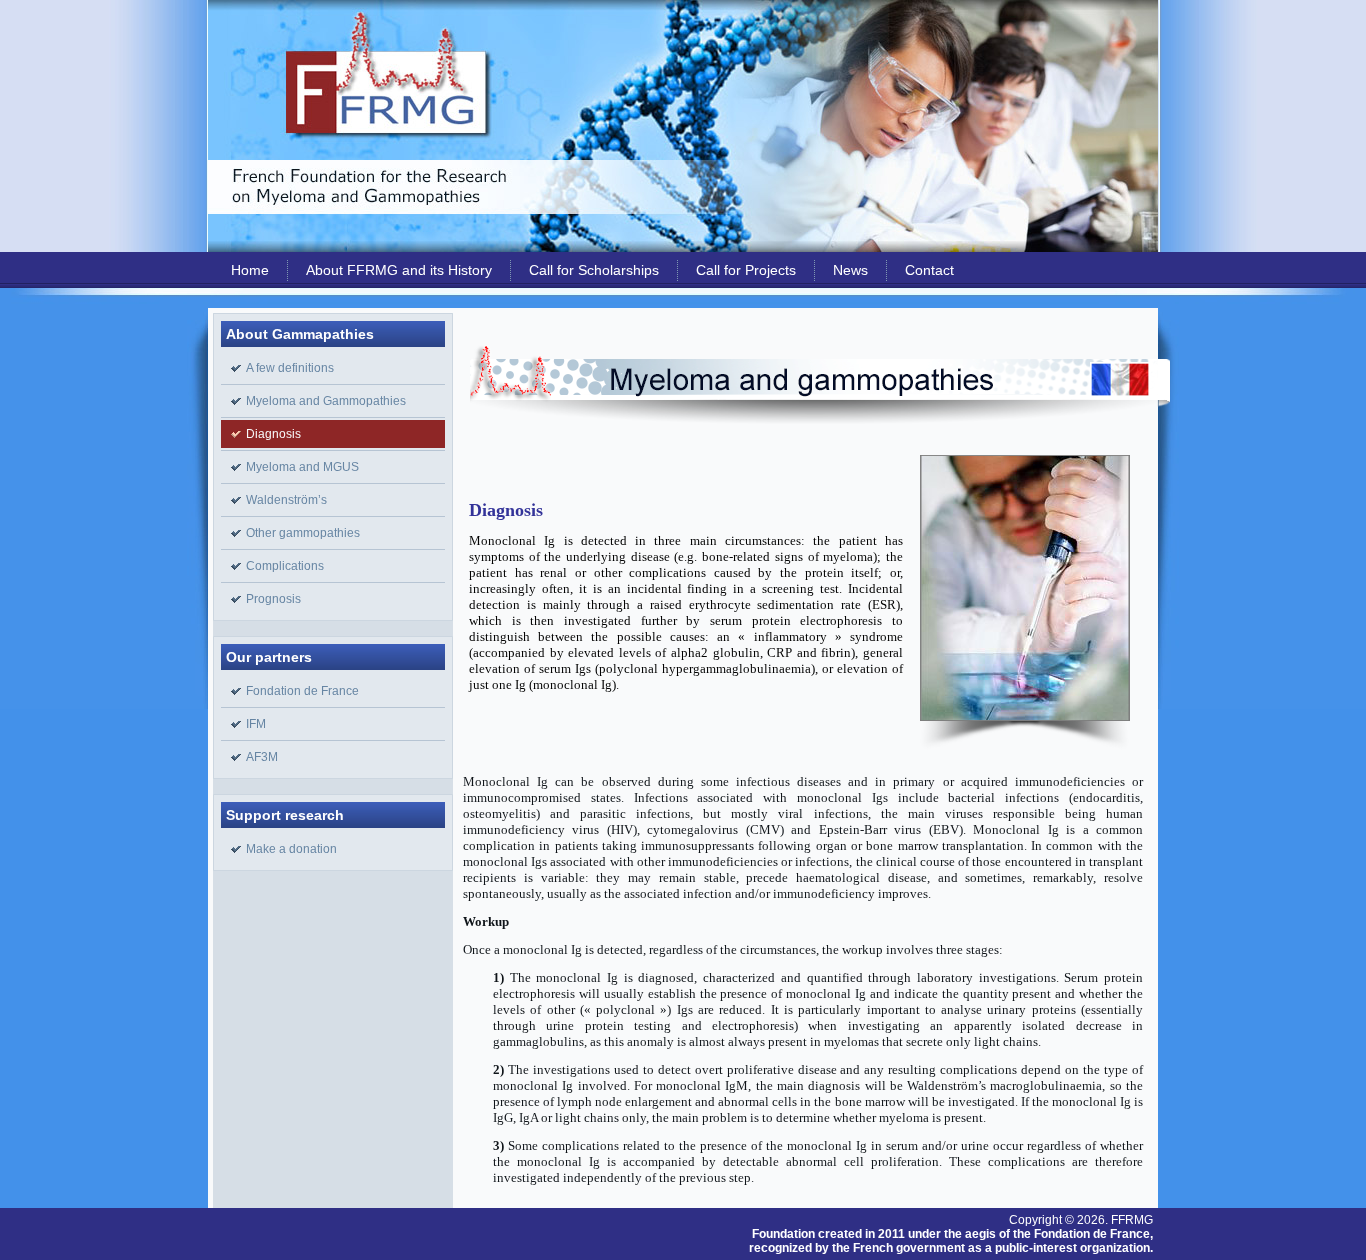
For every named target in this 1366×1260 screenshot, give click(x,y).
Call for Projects (746, 270)
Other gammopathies (303, 533)
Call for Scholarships (594, 270)
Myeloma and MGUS (302, 467)
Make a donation (291, 849)
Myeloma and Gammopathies (326, 401)
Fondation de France (302, 691)
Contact (929, 270)
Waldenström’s (286, 500)
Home (250, 270)
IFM (256, 724)
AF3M (262, 757)
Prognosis (273, 599)
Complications (285, 566)
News (850, 270)
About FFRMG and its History (399, 270)
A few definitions (290, 368)
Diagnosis (273, 434)
